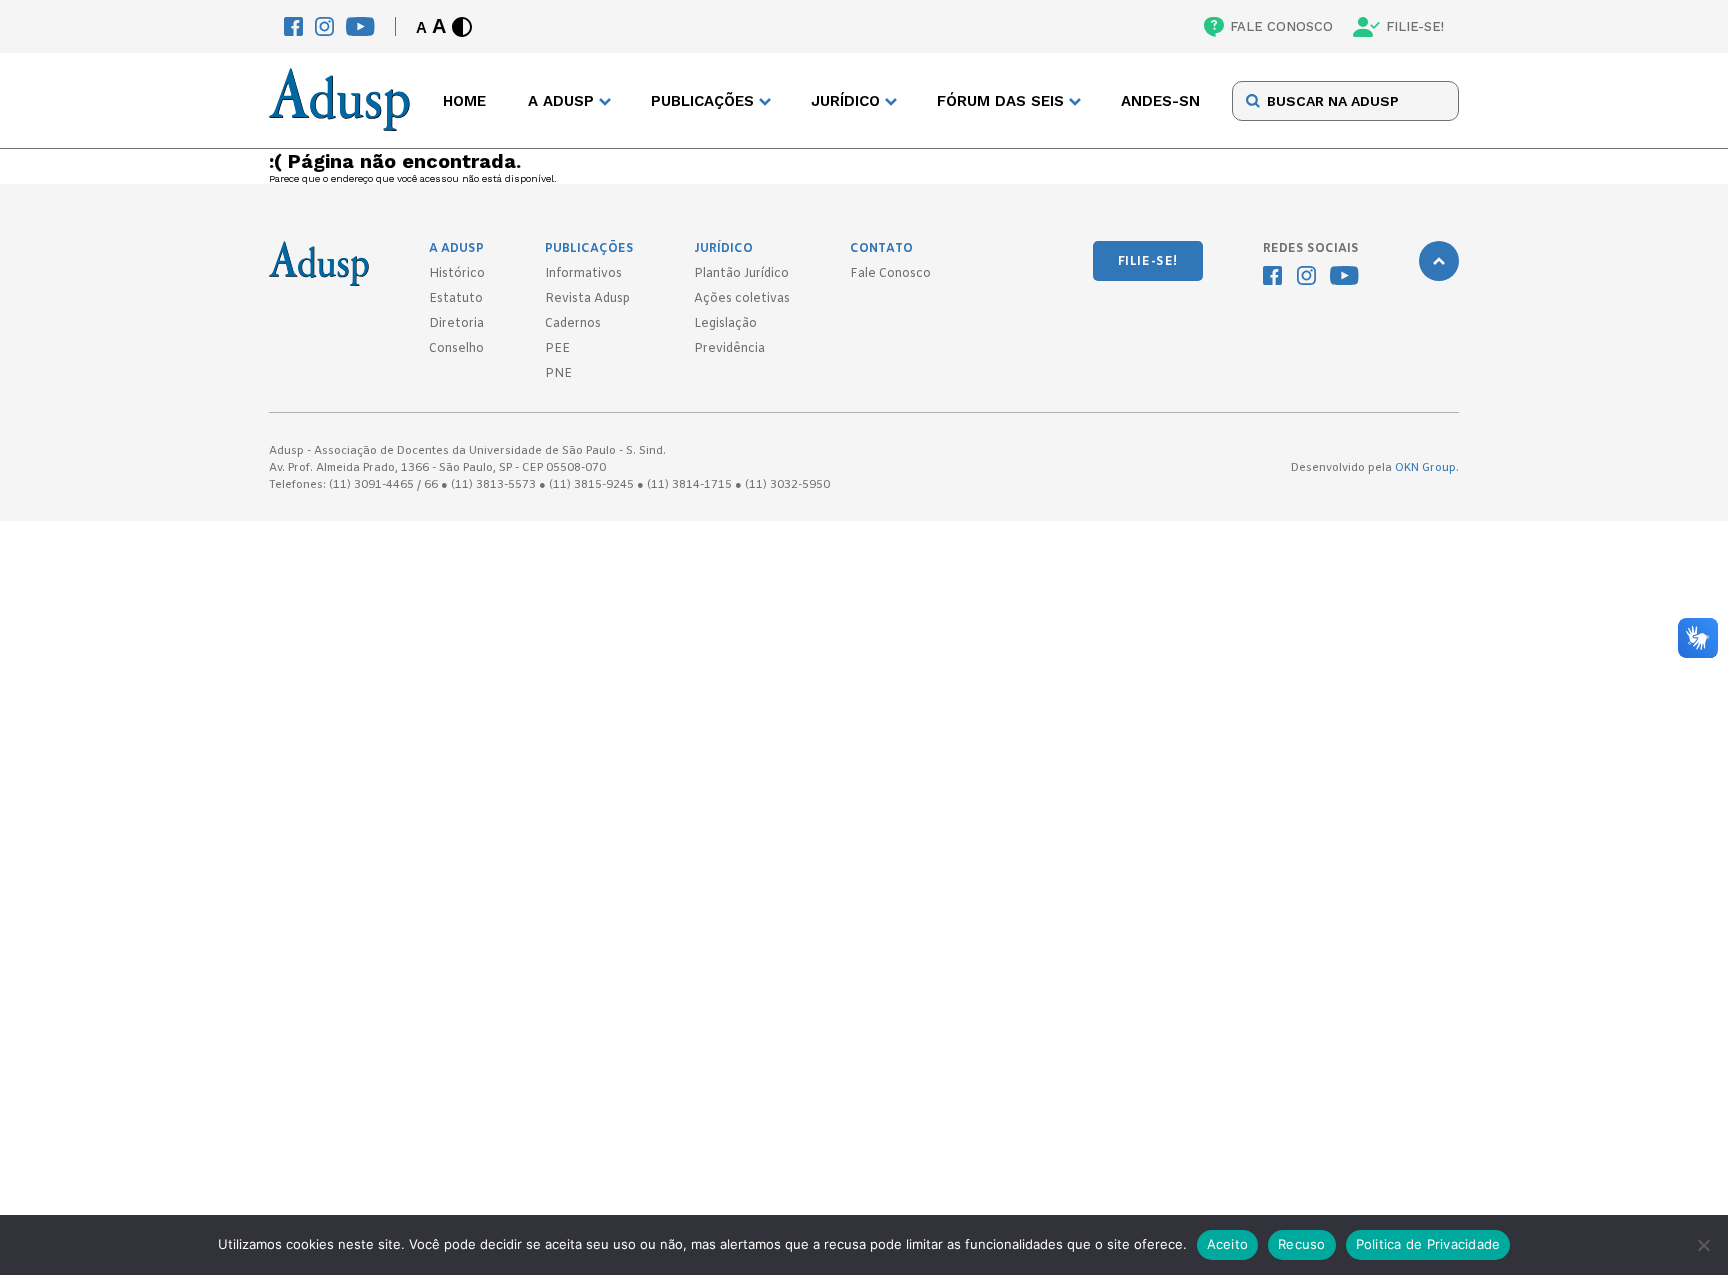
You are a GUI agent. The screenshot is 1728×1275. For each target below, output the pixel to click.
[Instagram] (324, 26)
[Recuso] (1703, 1245)
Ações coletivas (742, 299)
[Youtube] (360, 26)
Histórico (457, 274)
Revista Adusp (587, 299)
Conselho (456, 349)
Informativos (583, 274)
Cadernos (573, 324)
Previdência (729, 349)
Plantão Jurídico (741, 274)
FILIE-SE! (1415, 26)
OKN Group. (1427, 468)
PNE (558, 374)
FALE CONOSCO (1281, 26)
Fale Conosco (890, 274)
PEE (557, 349)
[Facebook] (293, 26)
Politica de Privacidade (1428, 1244)
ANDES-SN (1160, 101)
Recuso (1302, 1244)
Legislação (725, 324)
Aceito (1228, 1244)
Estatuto (456, 299)
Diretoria (456, 324)
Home (464, 101)
